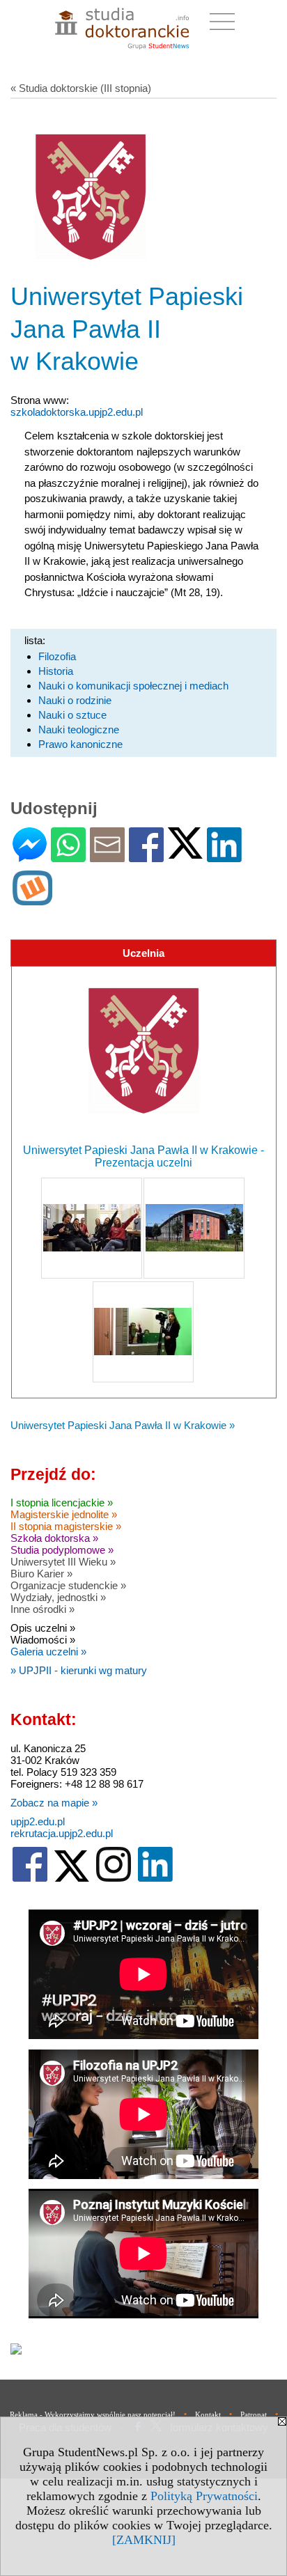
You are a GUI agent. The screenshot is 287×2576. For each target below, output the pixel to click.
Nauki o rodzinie (75, 700)
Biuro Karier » (41, 1574)
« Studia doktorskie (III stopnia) (81, 88)
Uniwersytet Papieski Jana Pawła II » (123, 1425)
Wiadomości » (43, 1640)
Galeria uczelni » (48, 1652)
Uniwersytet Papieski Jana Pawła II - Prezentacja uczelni (143, 1156)
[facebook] (30, 1879)
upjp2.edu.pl (38, 1821)
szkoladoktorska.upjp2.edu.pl (77, 412)
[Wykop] (32, 899)
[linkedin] (155, 1879)
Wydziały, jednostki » (58, 1597)
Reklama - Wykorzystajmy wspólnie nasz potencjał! (93, 2414)
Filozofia (57, 656)
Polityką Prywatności (204, 2496)
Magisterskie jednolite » (64, 1514)
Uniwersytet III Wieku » (63, 1562)
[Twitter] (185, 853)
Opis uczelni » (43, 1628)
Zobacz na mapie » (54, 1803)
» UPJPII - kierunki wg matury (79, 1670)
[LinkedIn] (224, 856)
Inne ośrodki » (42, 1609)
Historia (56, 671)
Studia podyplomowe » (62, 1550)
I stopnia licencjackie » (62, 1502)
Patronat (254, 2414)
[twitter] (72, 1879)
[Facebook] (146, 856)
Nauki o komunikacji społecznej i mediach (133, 686)
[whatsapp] (68, 856)
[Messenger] (30, 856)
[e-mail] (107, 856)
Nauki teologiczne (79, 729)
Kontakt (208, 2414)
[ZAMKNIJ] (144, 2540)
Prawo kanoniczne (80, 744)
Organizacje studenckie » (68, 1585)
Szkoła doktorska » (54, 1538)
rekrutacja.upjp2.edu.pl (62, 1833)
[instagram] (114, 1879)
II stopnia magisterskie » (66, 1526)
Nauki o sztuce (72, 715)
